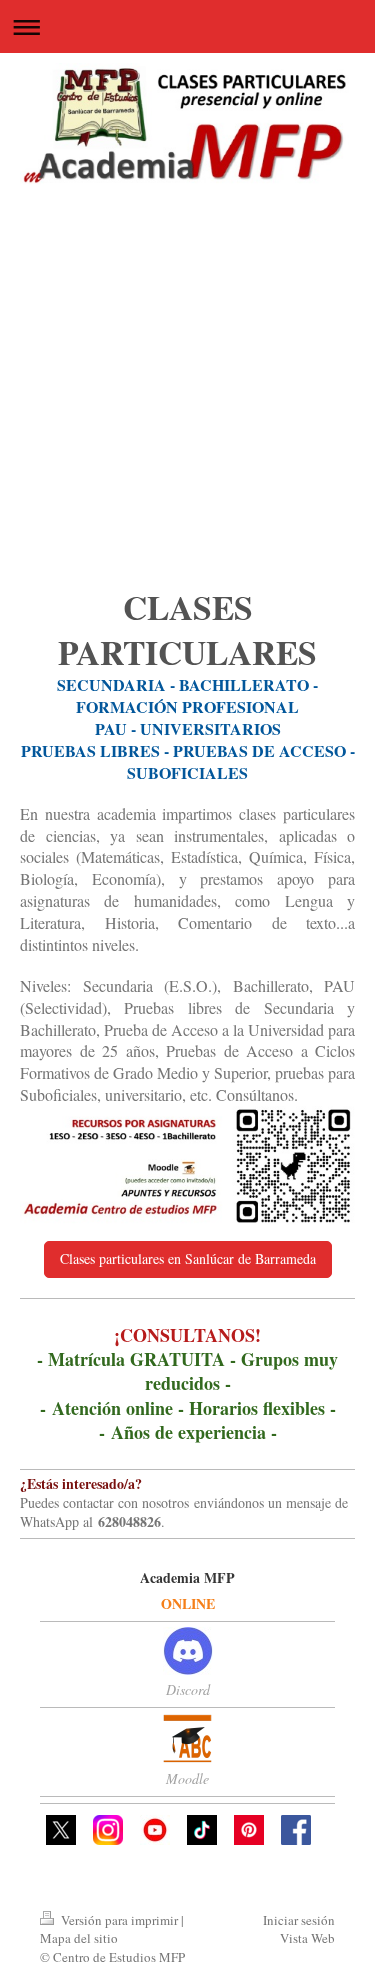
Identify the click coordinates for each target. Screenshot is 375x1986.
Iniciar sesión (299, 1920)
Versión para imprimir (119, 1920)
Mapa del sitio (79, 1938)
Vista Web (307, 1938)
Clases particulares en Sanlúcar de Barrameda (188, 1258)
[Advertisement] (187, 386)
